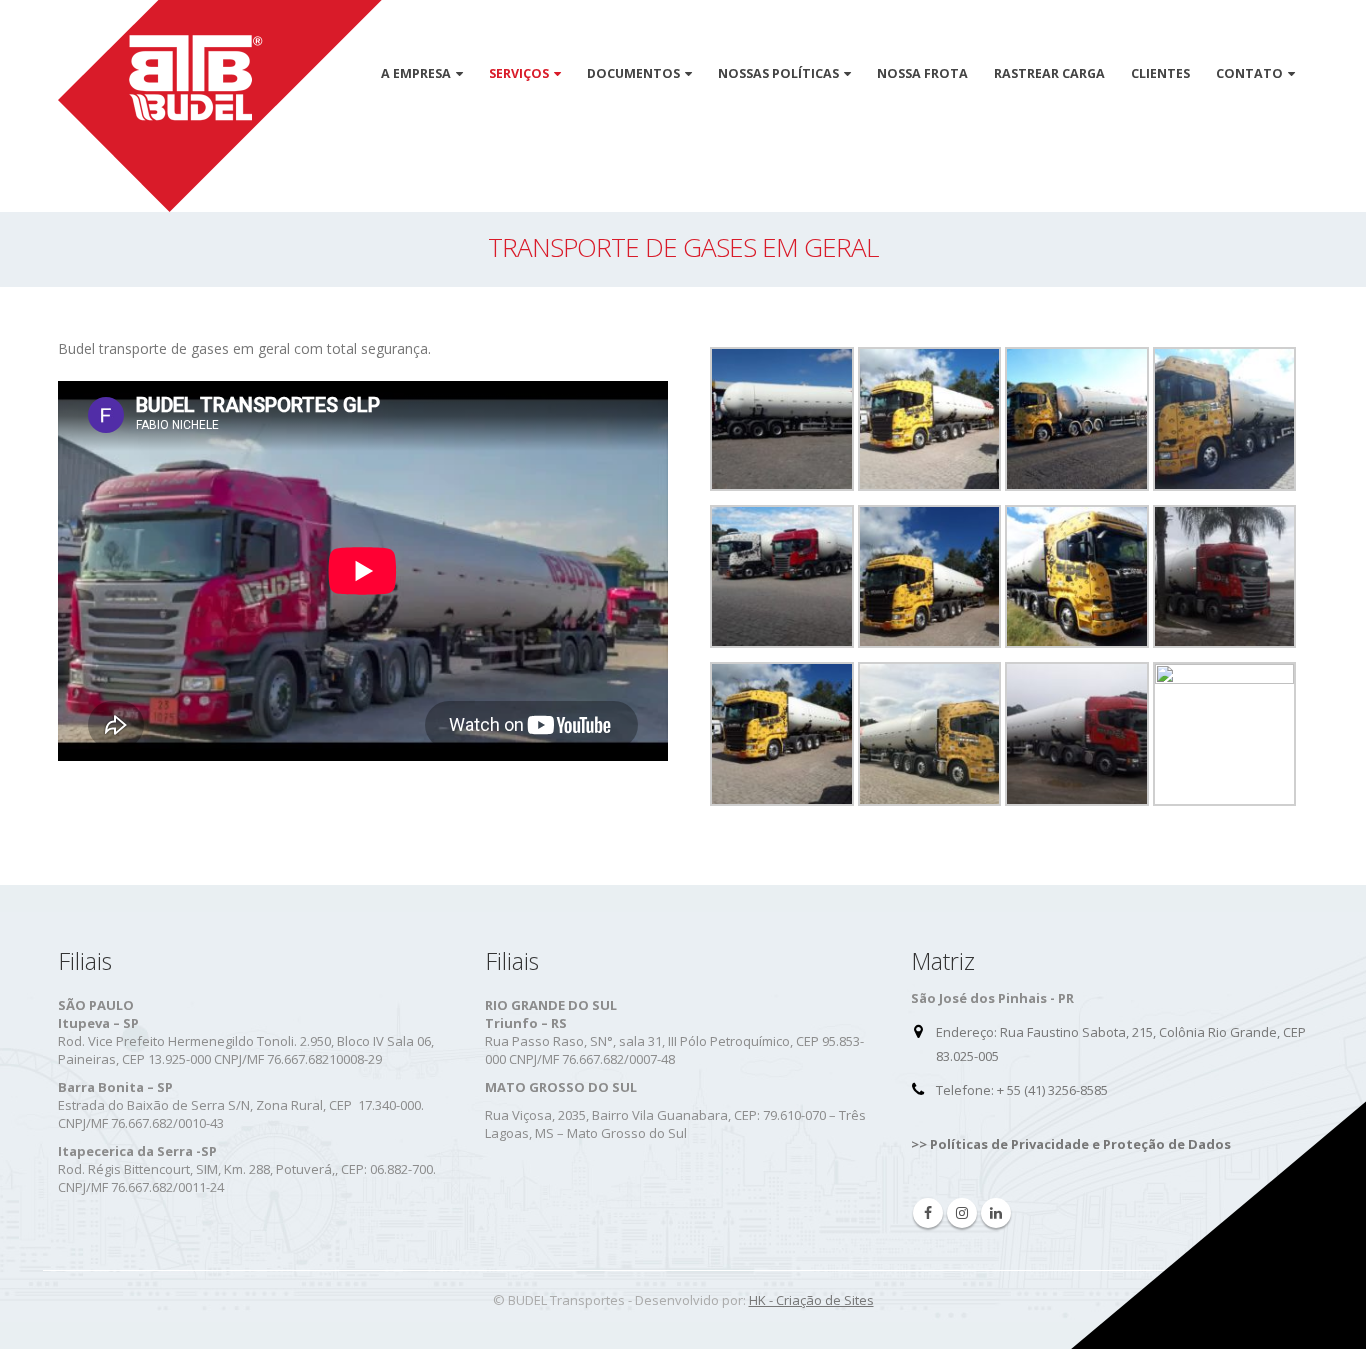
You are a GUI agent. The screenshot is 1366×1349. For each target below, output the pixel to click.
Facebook (928, 1213)
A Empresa (416, 73)
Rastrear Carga (1049, 73)
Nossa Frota (922, 73)
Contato (1249, 73)
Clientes (1160, 73)
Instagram (962, 1213)
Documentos (633, 73)
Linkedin (996, 1213)
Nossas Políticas (778, 73)
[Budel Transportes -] (220, 106)
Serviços (519, 73)
